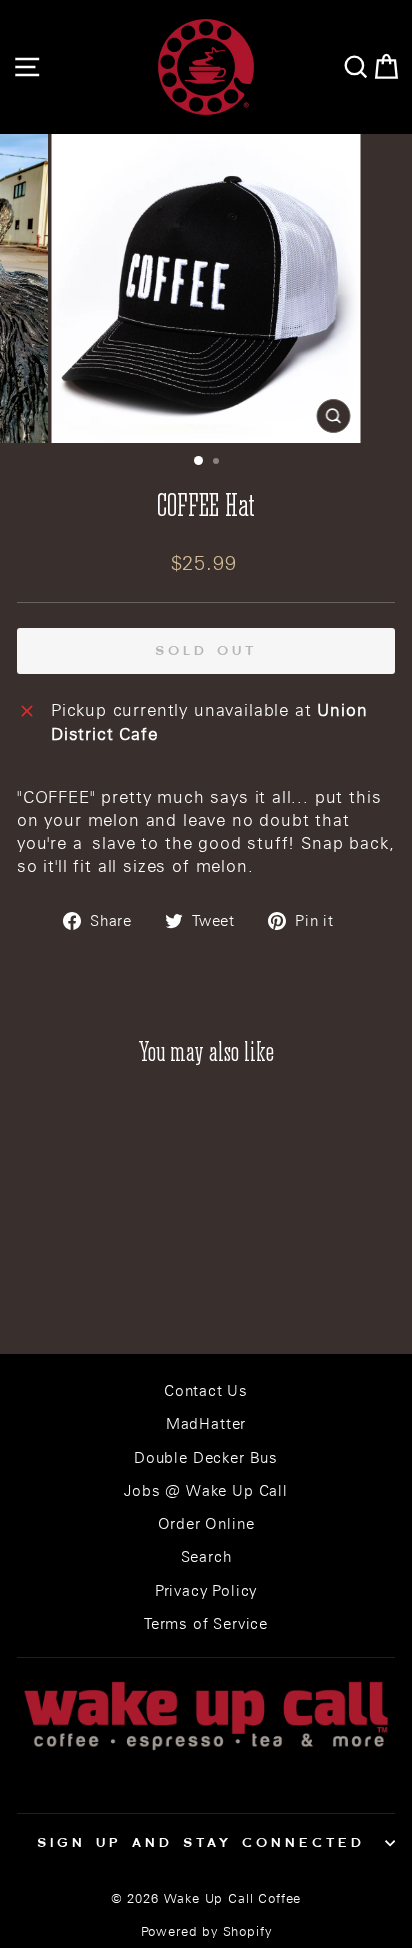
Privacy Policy (206, 1590)
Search (206, 1556)
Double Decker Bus (206, 1457)
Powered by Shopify (206, 1931)
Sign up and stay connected (200, 1842)
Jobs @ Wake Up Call (206, 1490)
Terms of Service (206, 1623)
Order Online (206, 1523)
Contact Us (206, 1390)
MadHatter (206, 1423)
